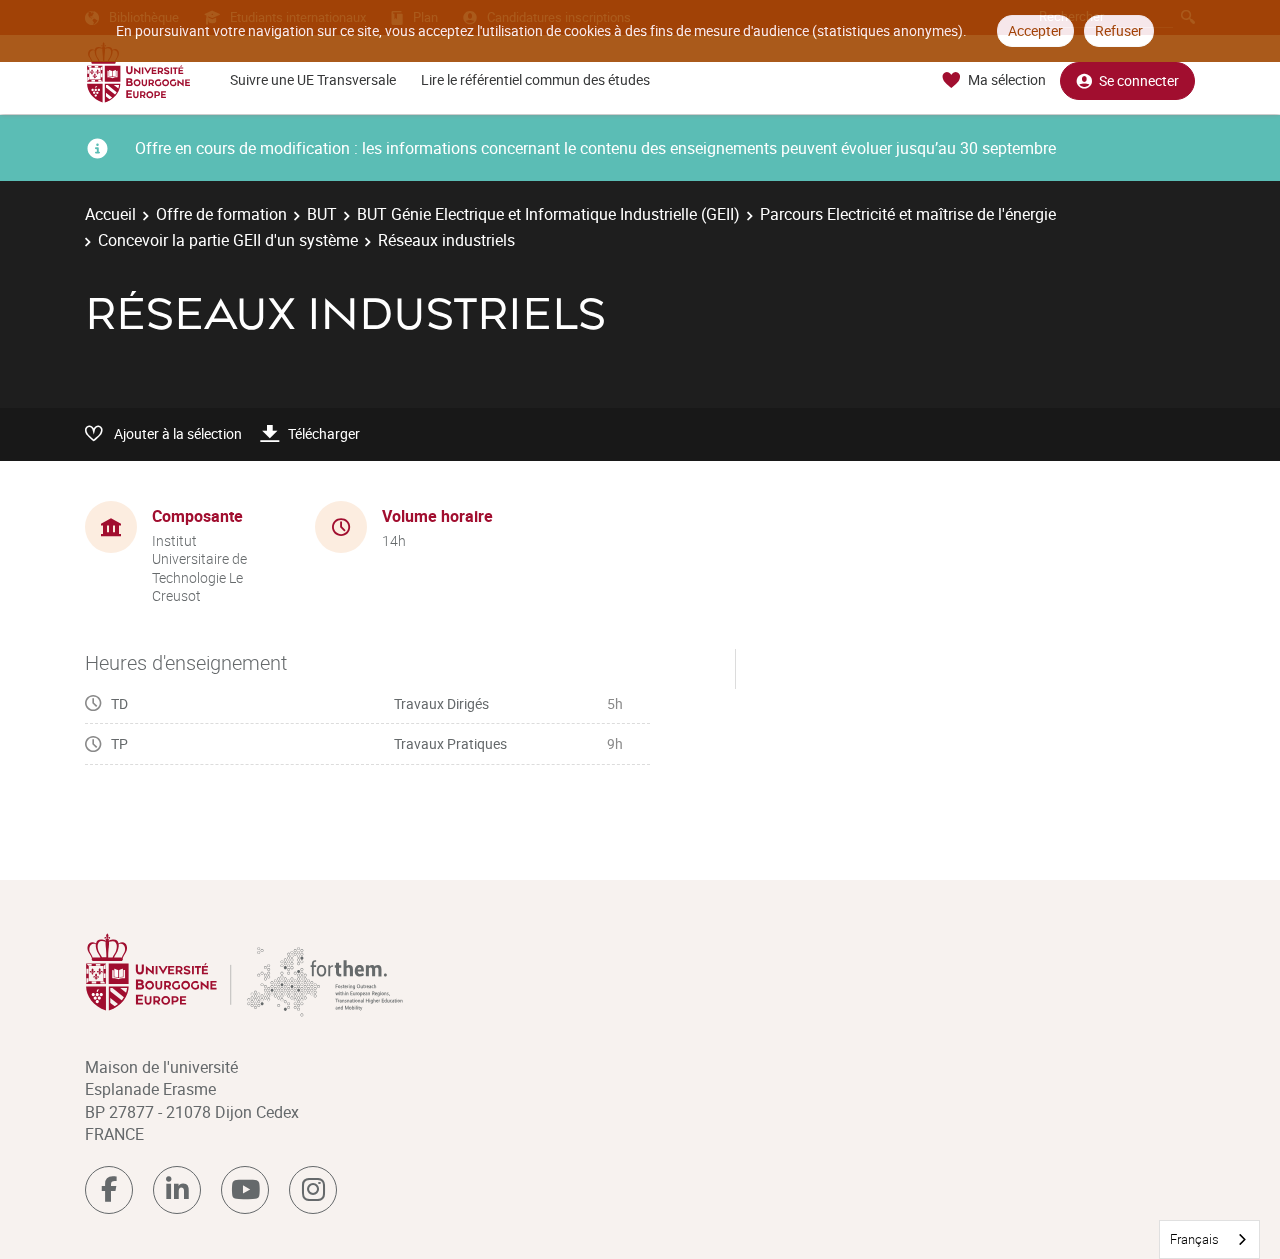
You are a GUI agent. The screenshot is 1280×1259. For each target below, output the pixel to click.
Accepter (1035, 30)
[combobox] (1209, 1239)
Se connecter (1139, 80)
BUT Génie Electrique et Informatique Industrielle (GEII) (548, 214)
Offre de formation (221, 214)
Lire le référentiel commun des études (535, 79)
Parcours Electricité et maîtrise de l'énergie (908, 214)
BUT (322, 214)
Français (1194, 1239)
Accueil (110, 214)
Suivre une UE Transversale (313, 79)
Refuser (1119, 30)
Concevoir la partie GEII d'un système (228, 240)
